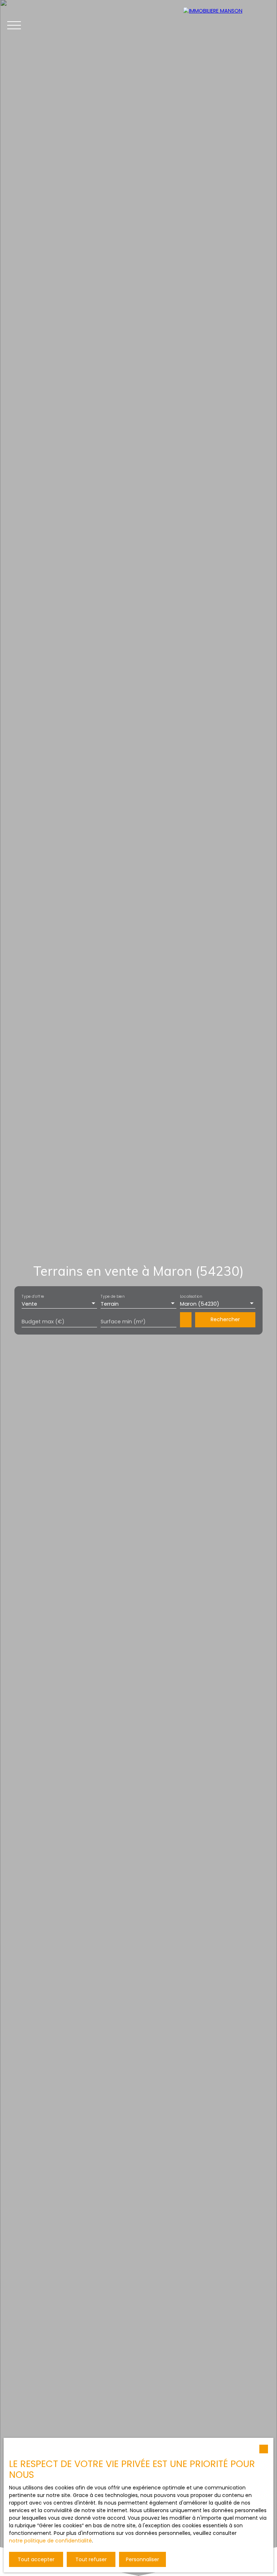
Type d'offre (33, 1296)
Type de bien (113, 1296)
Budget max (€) (43, 1322)
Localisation (191, 1296)
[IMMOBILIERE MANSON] (227, 25)
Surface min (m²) (123, 1322)
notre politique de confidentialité (50, 2541)
